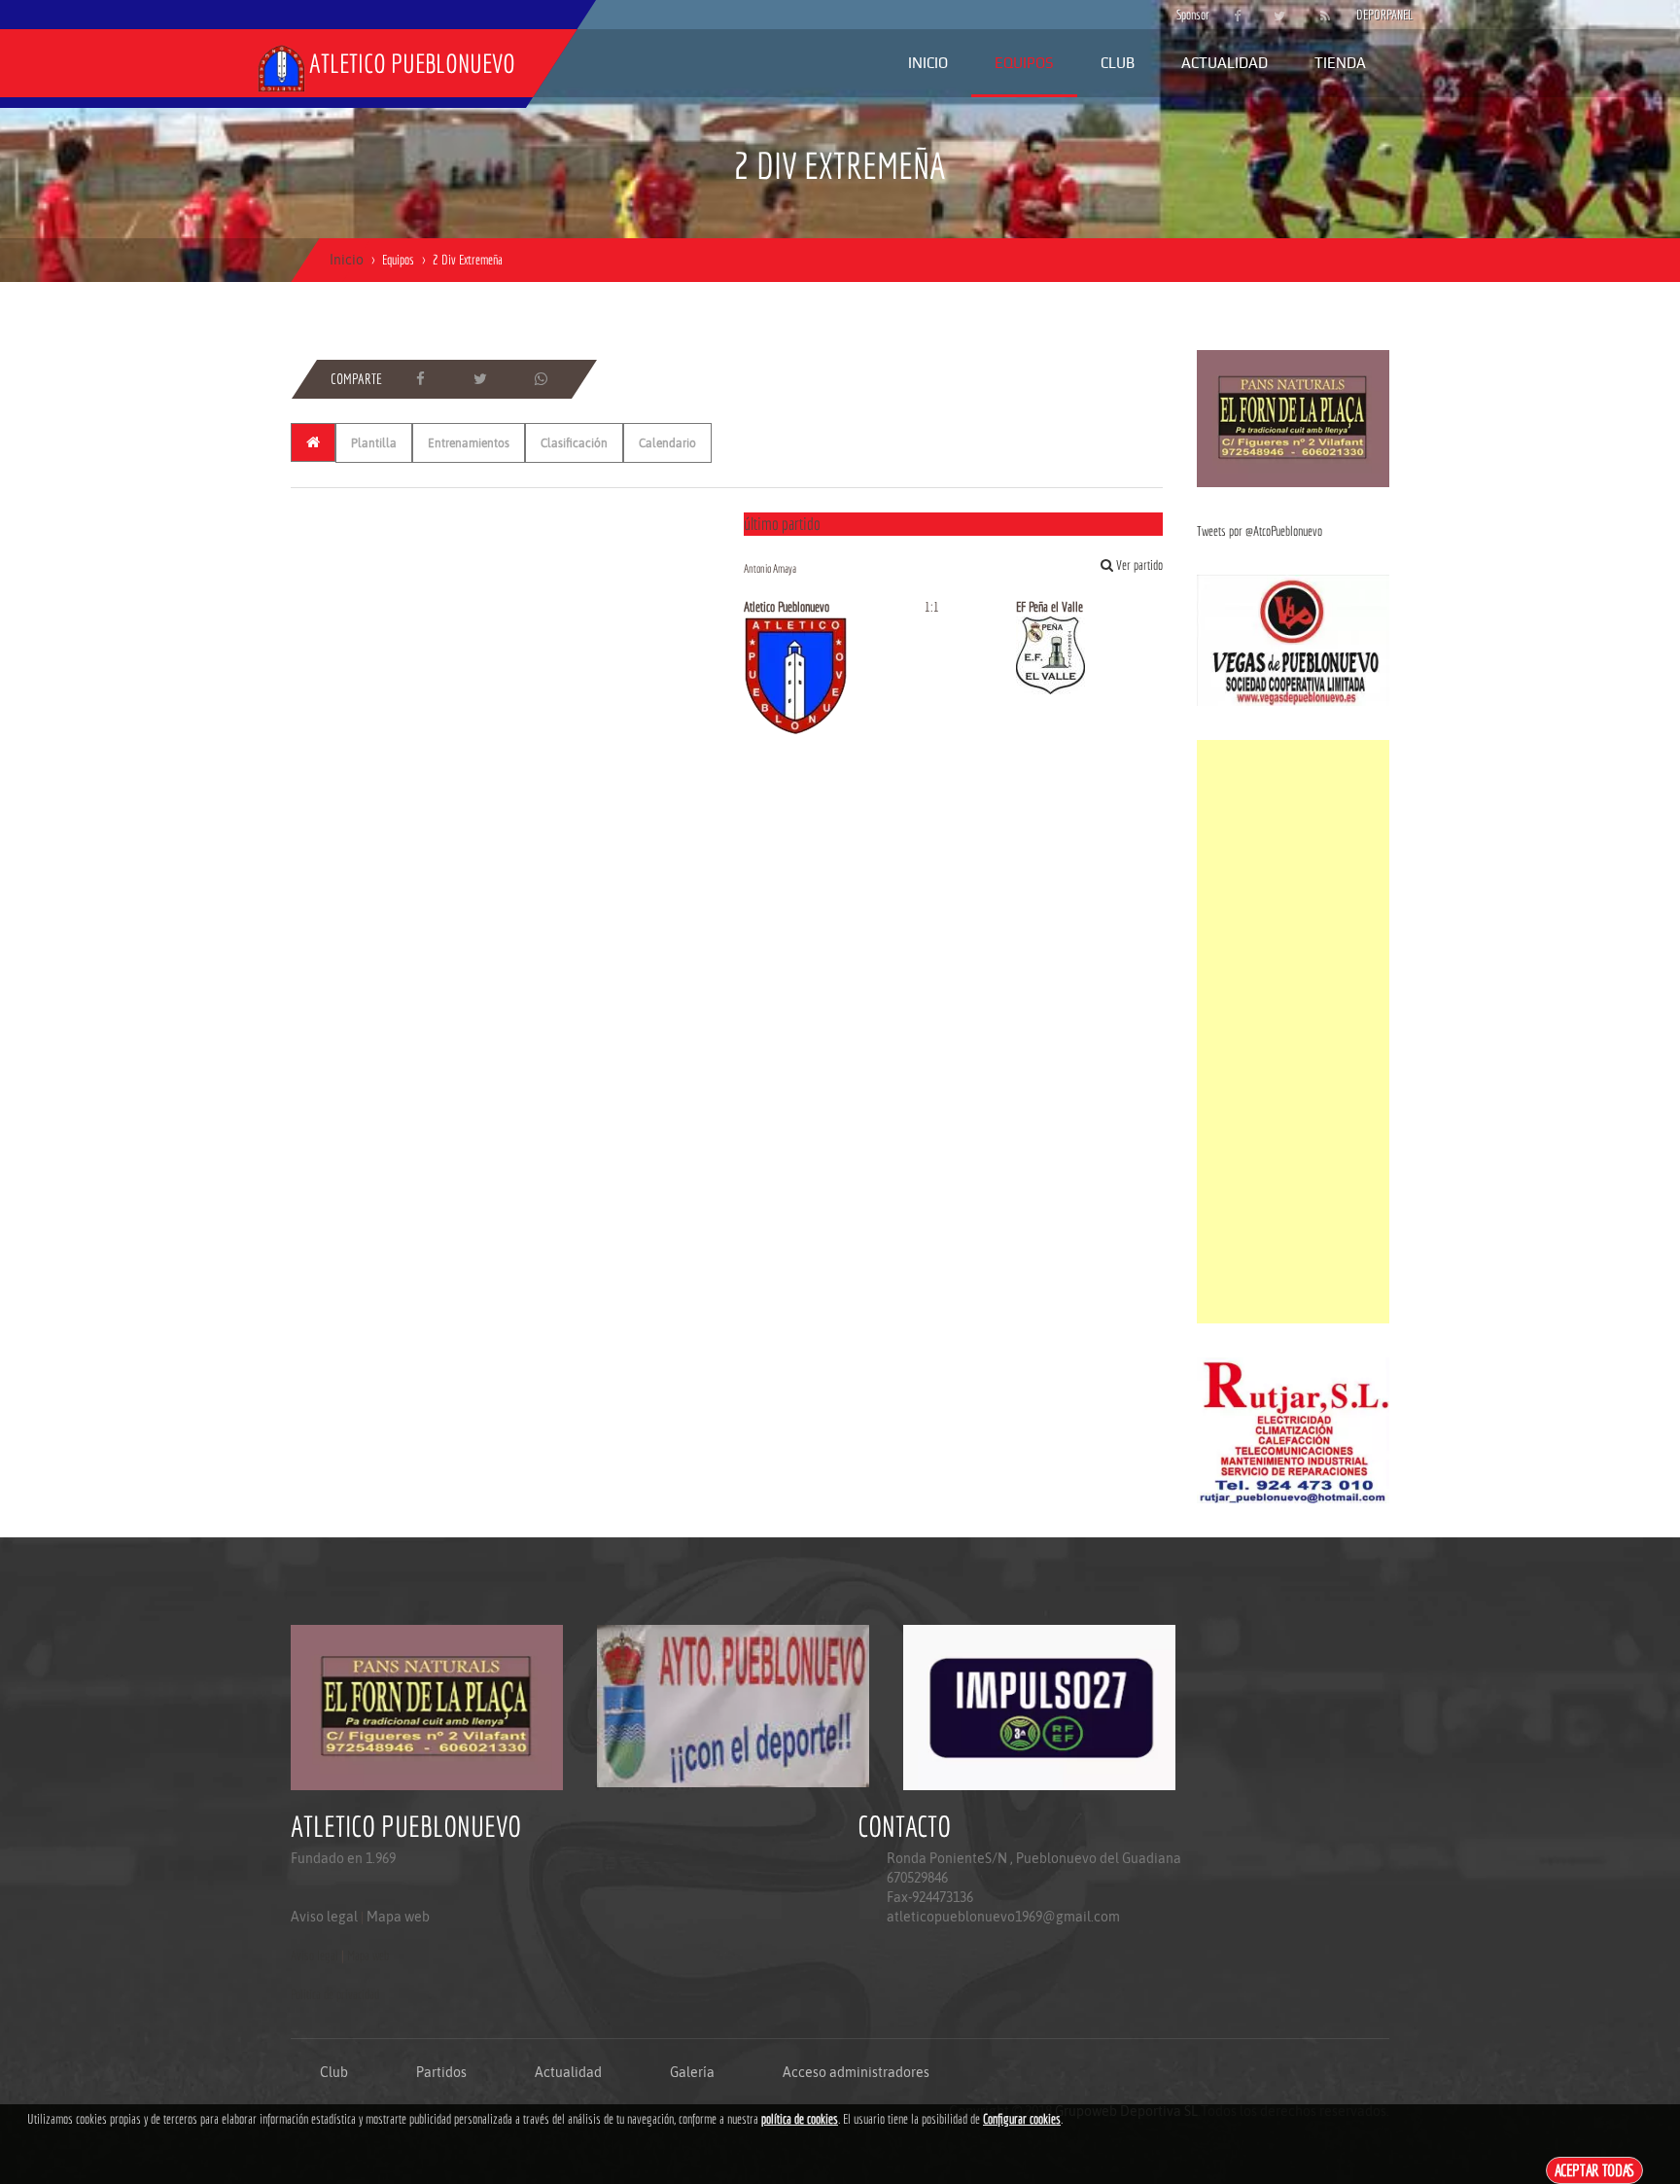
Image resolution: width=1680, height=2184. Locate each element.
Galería (692, 2072)
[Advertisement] (1293, 1032)
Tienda (1340, 63)
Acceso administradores (856, 2072)
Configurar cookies (1022, 2119)
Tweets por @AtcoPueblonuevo (1260, 531)
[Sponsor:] (1293, 417)
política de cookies (800, 2119)
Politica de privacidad (335, 1994)
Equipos (1024, 63)
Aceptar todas (1595, 2170)
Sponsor (1188, 15)
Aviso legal (324, 1917)
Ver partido (1138, 565)
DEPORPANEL (1368, 15)
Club (1118, 63)
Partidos (441, 2072)
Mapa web (398, 1917)
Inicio (928, 63)
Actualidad (1225, 63)
